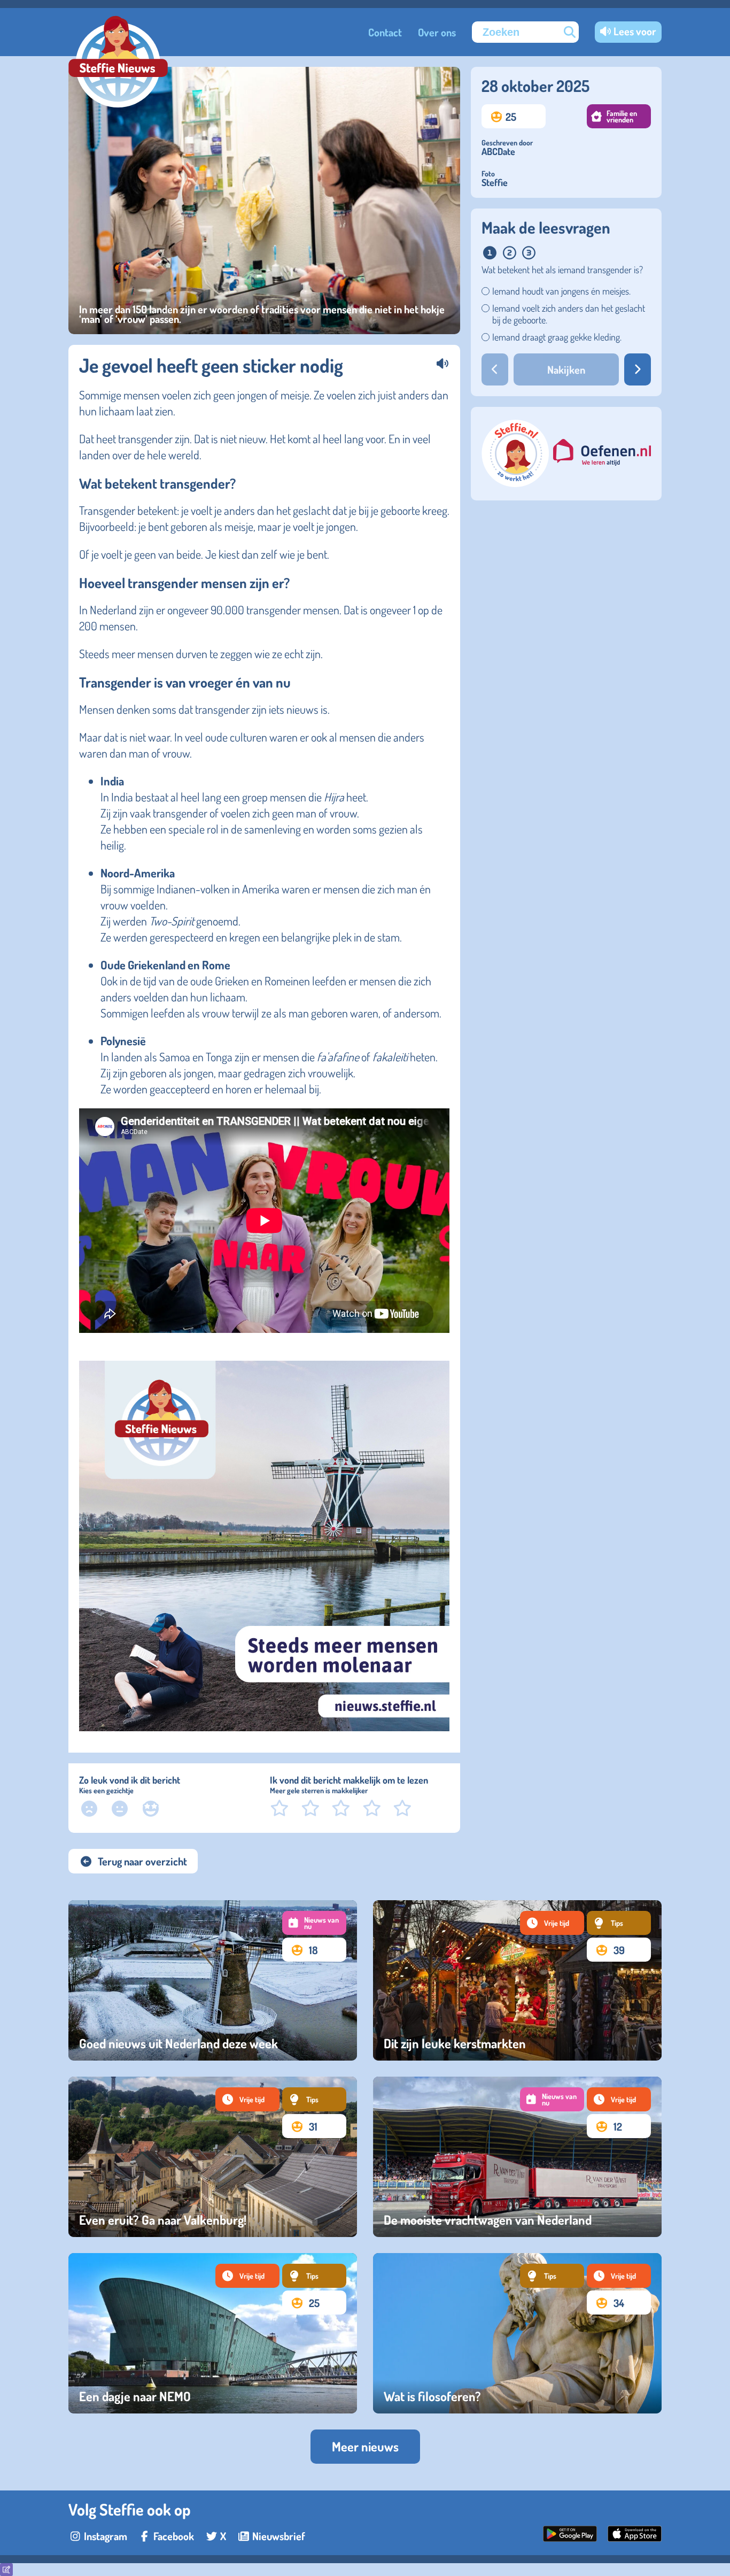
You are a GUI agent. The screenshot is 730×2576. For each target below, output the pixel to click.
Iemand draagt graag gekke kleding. (557, 337)
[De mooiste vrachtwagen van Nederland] (517, 2157)
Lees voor (635, 31)
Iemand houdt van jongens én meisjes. (561, 291)
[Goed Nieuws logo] (118, 63)
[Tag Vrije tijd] (552, 1923)
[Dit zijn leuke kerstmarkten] (517, 1980)
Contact (385, 32)
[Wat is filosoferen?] (517, 2333)
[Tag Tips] (619, 1923)
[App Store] (635, 2538)
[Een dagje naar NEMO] (213, 2333)
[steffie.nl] (516, 483)
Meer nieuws (365, 2446)
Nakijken (566, 369)
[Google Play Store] (570, 2538)
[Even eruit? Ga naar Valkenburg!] (213, 2157)
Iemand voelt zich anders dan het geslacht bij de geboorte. (569, 314)
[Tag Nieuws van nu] (314, 1923)
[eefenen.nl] (602, 454)
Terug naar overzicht (142, 1861)
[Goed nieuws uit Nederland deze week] (213, 1980)
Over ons (437, 32)
